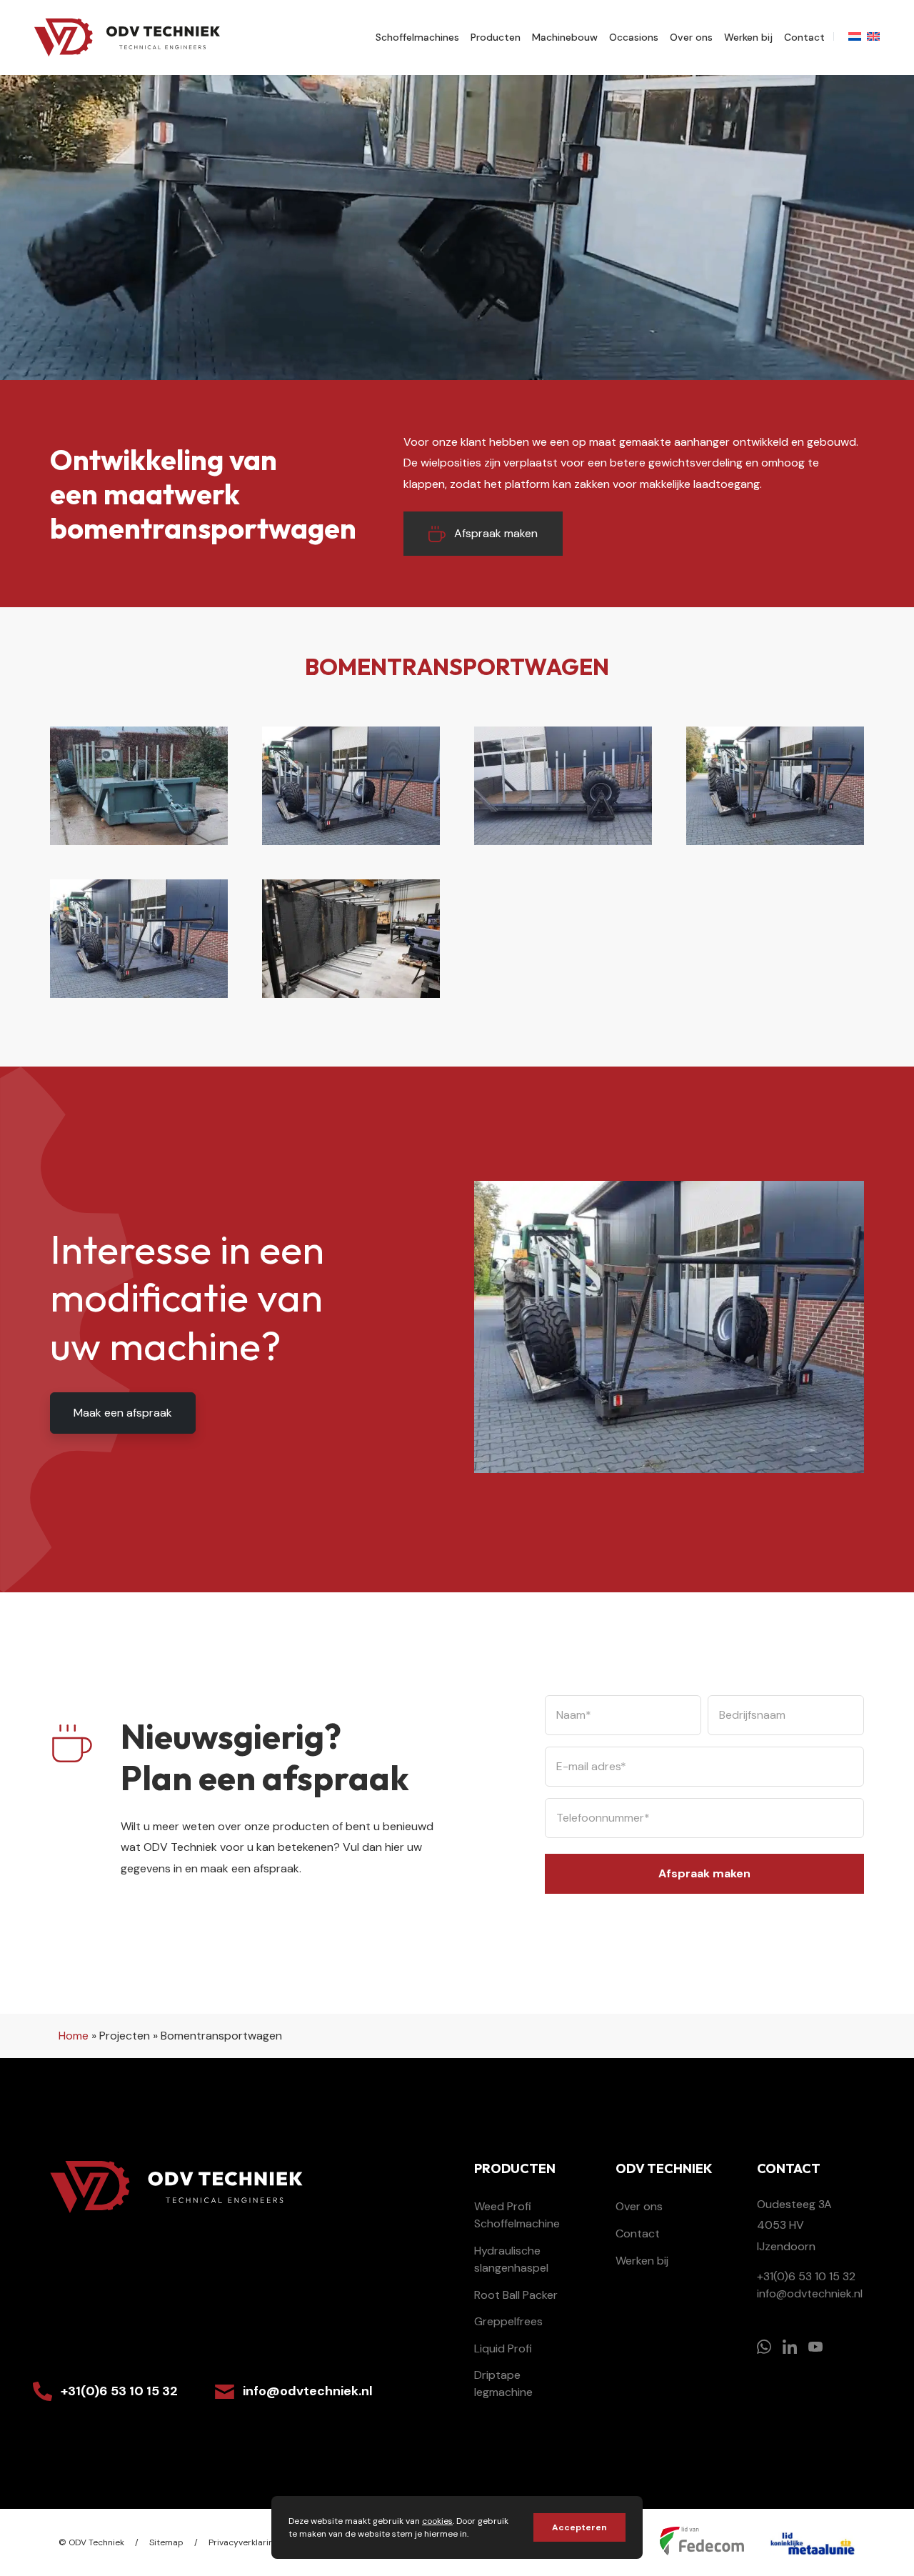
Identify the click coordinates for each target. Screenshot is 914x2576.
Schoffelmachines (417, 37)
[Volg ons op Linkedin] (790, 2347)
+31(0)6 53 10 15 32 (119, 2391)
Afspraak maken (496, 533)
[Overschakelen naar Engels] (873, 36)
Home (74, 2036)
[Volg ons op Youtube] (815, 2347)
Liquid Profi (503, 2348)
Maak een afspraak (123, 1413)
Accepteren (579, 2527)
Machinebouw (565, 37)
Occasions (634, 37)
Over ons (691, 37)
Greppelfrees (508, 2321)
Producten (496, 37)
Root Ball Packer (516, 2295)
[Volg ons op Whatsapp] (764, 2347)
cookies (437, 2521)
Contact (804, 37)
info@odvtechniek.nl (308, 2391)
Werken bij (748, 37)
